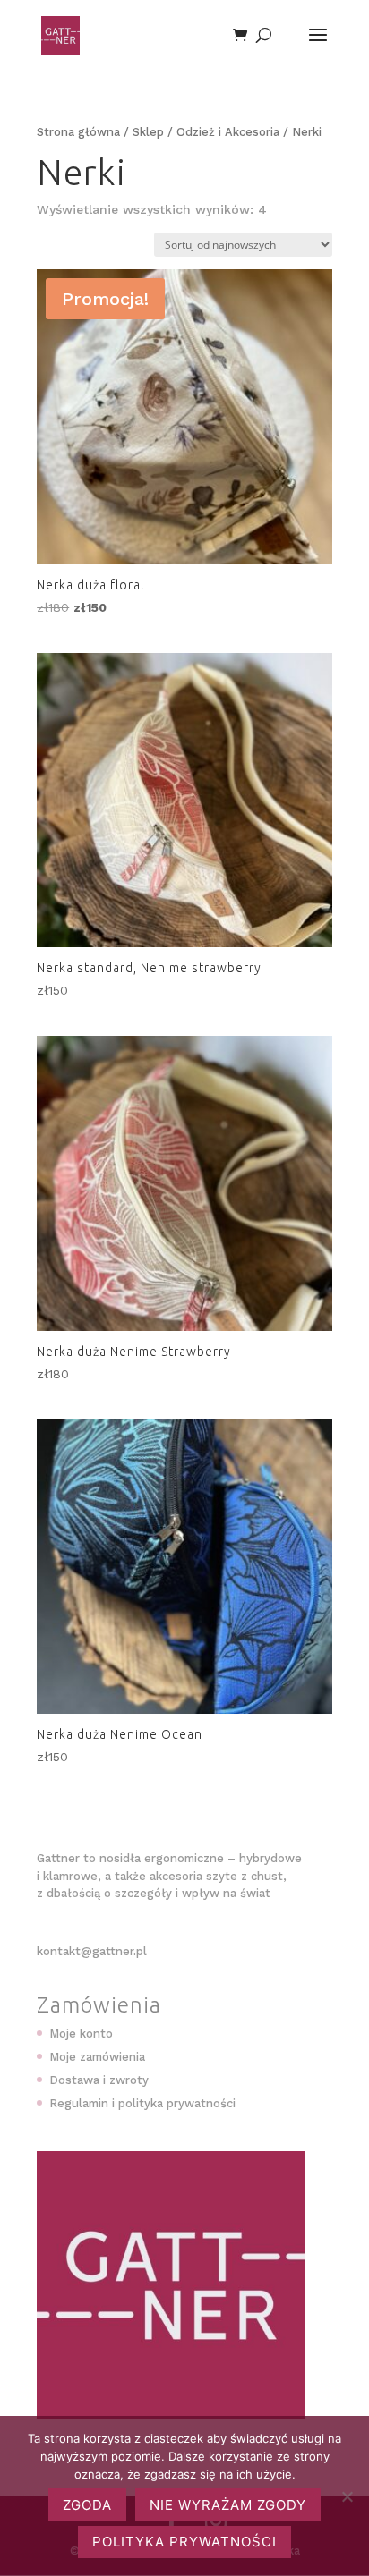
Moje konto (81, 2034)
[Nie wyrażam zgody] (347, 2496)
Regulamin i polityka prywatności (142, 2103)
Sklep (148, 132)
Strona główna (78, 132)
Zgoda (87, 2505)
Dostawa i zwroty (99, 2080)
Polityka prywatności (184, 2542)
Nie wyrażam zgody (228, 2505)
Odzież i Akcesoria (228, 132)
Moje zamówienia (97, 2057)
